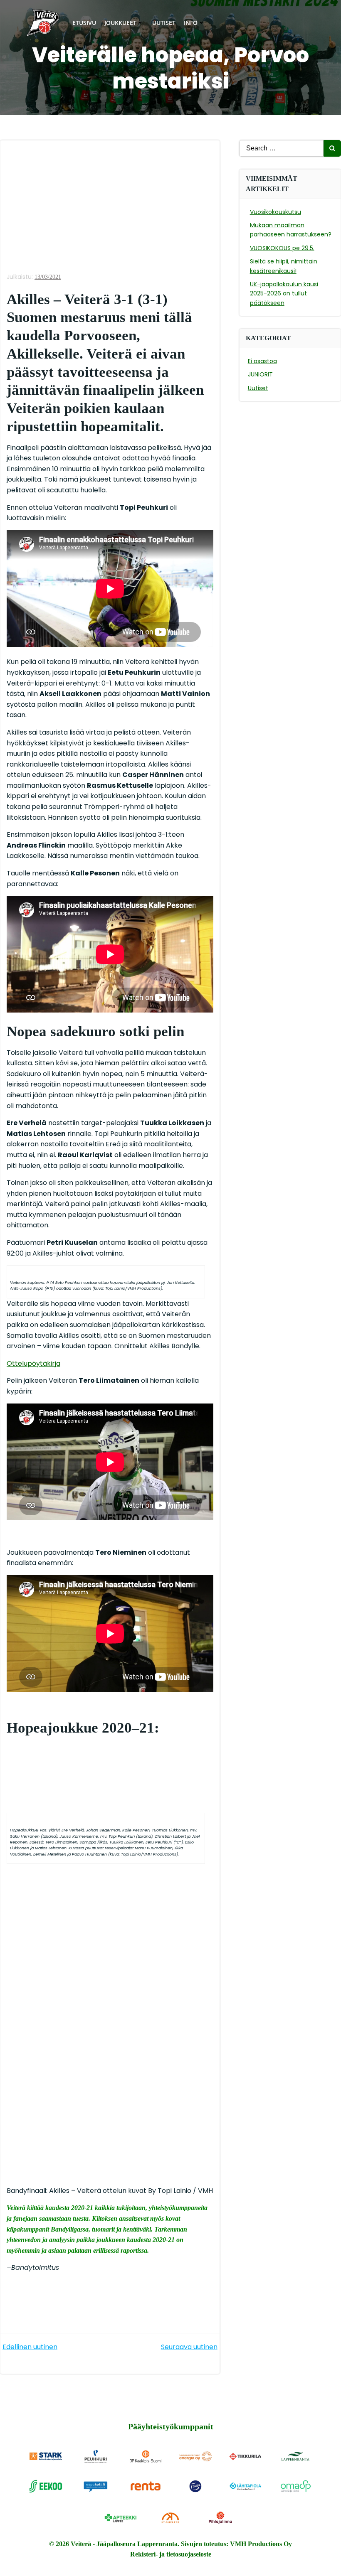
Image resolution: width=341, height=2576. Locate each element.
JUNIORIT (260, 374)
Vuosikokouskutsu (276, 212)
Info (191, 23)
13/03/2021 (48, 277)
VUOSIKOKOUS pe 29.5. (282, 248)
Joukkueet (120, 23)
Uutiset (164, 23)
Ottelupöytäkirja (33, 1363)
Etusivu (84, 23)
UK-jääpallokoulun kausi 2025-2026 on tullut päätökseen (284, 294)
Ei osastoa (262, 361)
